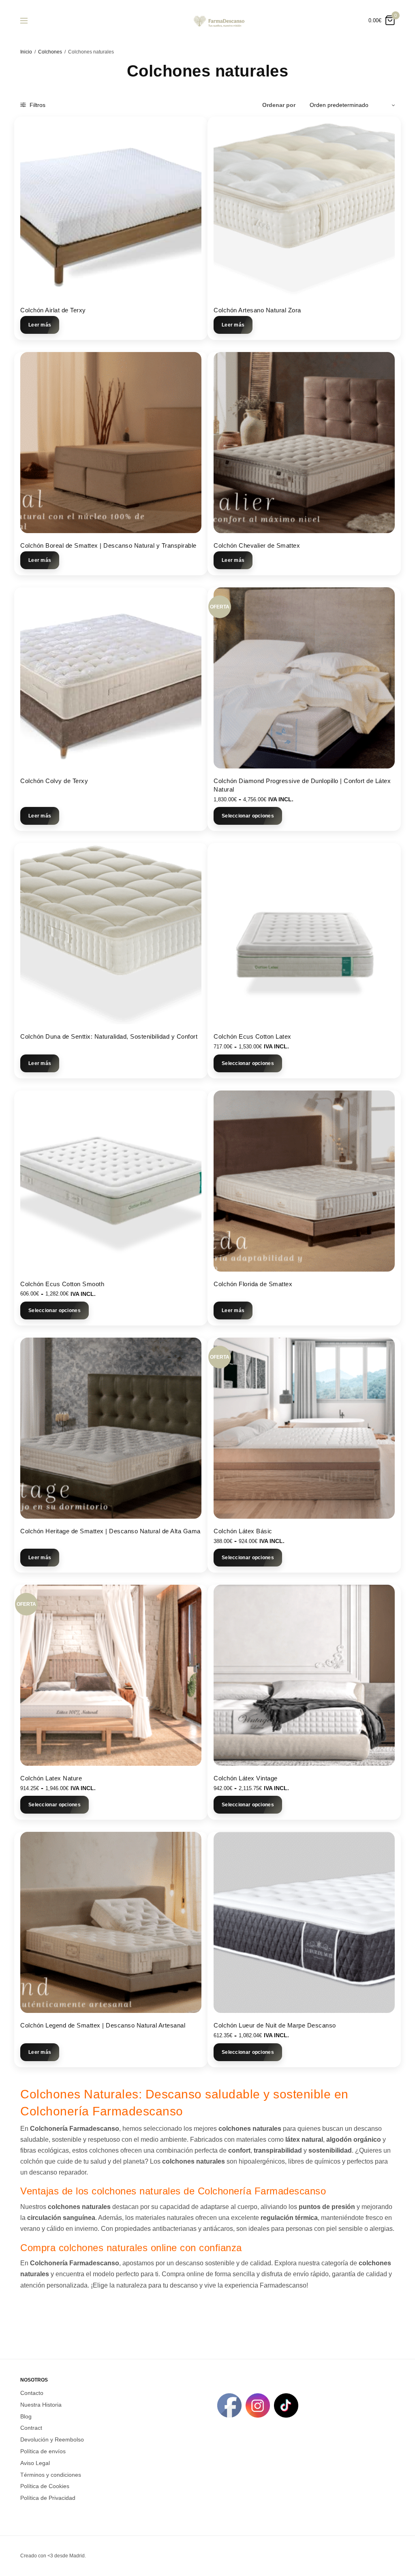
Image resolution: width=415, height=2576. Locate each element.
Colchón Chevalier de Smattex (257, 545)
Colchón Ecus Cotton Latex (252, 1036)
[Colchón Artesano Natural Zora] (304, 207)
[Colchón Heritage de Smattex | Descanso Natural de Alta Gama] (111, 1428)
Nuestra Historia (41, 2404)
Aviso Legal (35, 2463)
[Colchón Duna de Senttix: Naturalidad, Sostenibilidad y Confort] (111, 934)
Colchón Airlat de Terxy (53, 310)
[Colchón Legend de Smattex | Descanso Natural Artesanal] (111, 1922)
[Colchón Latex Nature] (111, 1675)
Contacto (32, 2393)
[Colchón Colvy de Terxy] (111, 678)
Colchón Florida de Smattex (253, 1284)
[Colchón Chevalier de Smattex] (304, 443)
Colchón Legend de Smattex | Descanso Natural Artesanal (103, 2025)
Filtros (37, 105)
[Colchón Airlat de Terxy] (111, 207)
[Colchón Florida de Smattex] (304, 1181)
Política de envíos (43, 2451)
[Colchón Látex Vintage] (304, 1675)
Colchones (50, 52)
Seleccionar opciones (248, 816)
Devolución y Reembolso (52, 2439)
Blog (26, 2416)
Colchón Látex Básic (243, 1531)
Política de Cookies (45, 2486)
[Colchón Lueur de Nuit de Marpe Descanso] (304, 1922)
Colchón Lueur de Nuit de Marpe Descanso (275, 2025)
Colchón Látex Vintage (246, 1778)
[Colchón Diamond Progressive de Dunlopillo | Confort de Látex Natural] (304, 678)
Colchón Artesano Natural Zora (257, 310)
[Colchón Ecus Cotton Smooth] (111, 1181)
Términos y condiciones (51, 2474)
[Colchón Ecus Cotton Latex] (304, 934)
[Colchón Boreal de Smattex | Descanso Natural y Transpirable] (111, 443)
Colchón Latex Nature (51, 1778)
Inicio (26, 52)
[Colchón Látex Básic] (304, 1428)
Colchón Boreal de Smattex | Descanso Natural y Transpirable (108, 545)
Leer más (40, 325)
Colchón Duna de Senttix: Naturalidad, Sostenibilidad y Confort (109, 1036)
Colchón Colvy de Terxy (54, 781)
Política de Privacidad (48, 2498)
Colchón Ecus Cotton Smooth (62, 1284)
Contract (31, 2428)
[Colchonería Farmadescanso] (218, 20)
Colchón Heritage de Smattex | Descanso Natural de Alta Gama (110, 1531)
